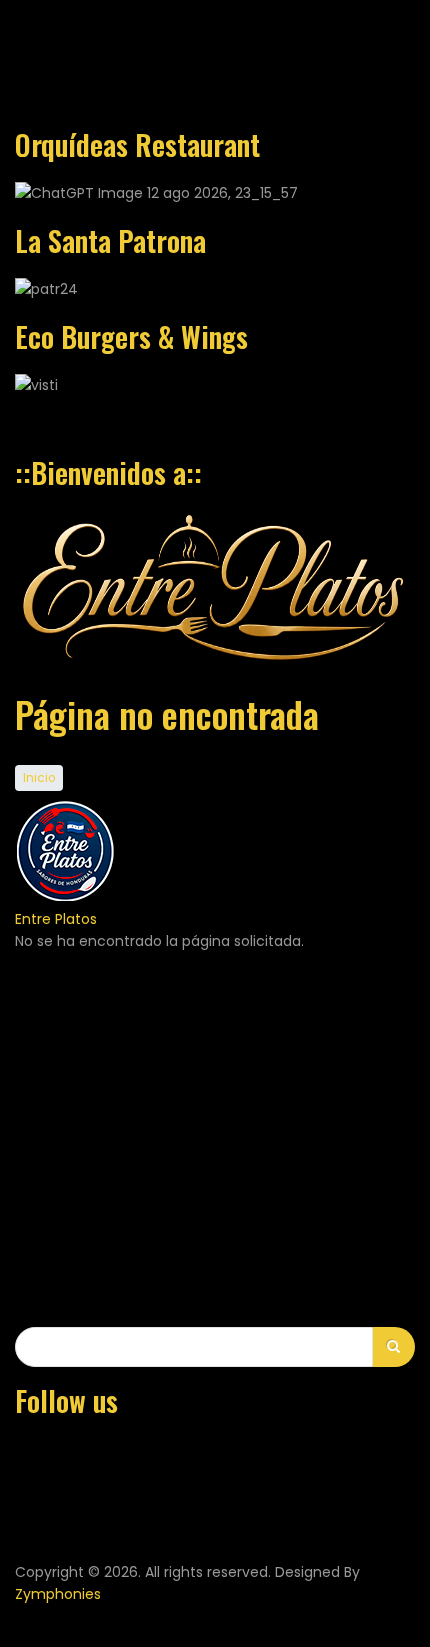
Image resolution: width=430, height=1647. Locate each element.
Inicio (39, 778)
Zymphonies (58, 1594)
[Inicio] (65, 896)
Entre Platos (56, 919)
